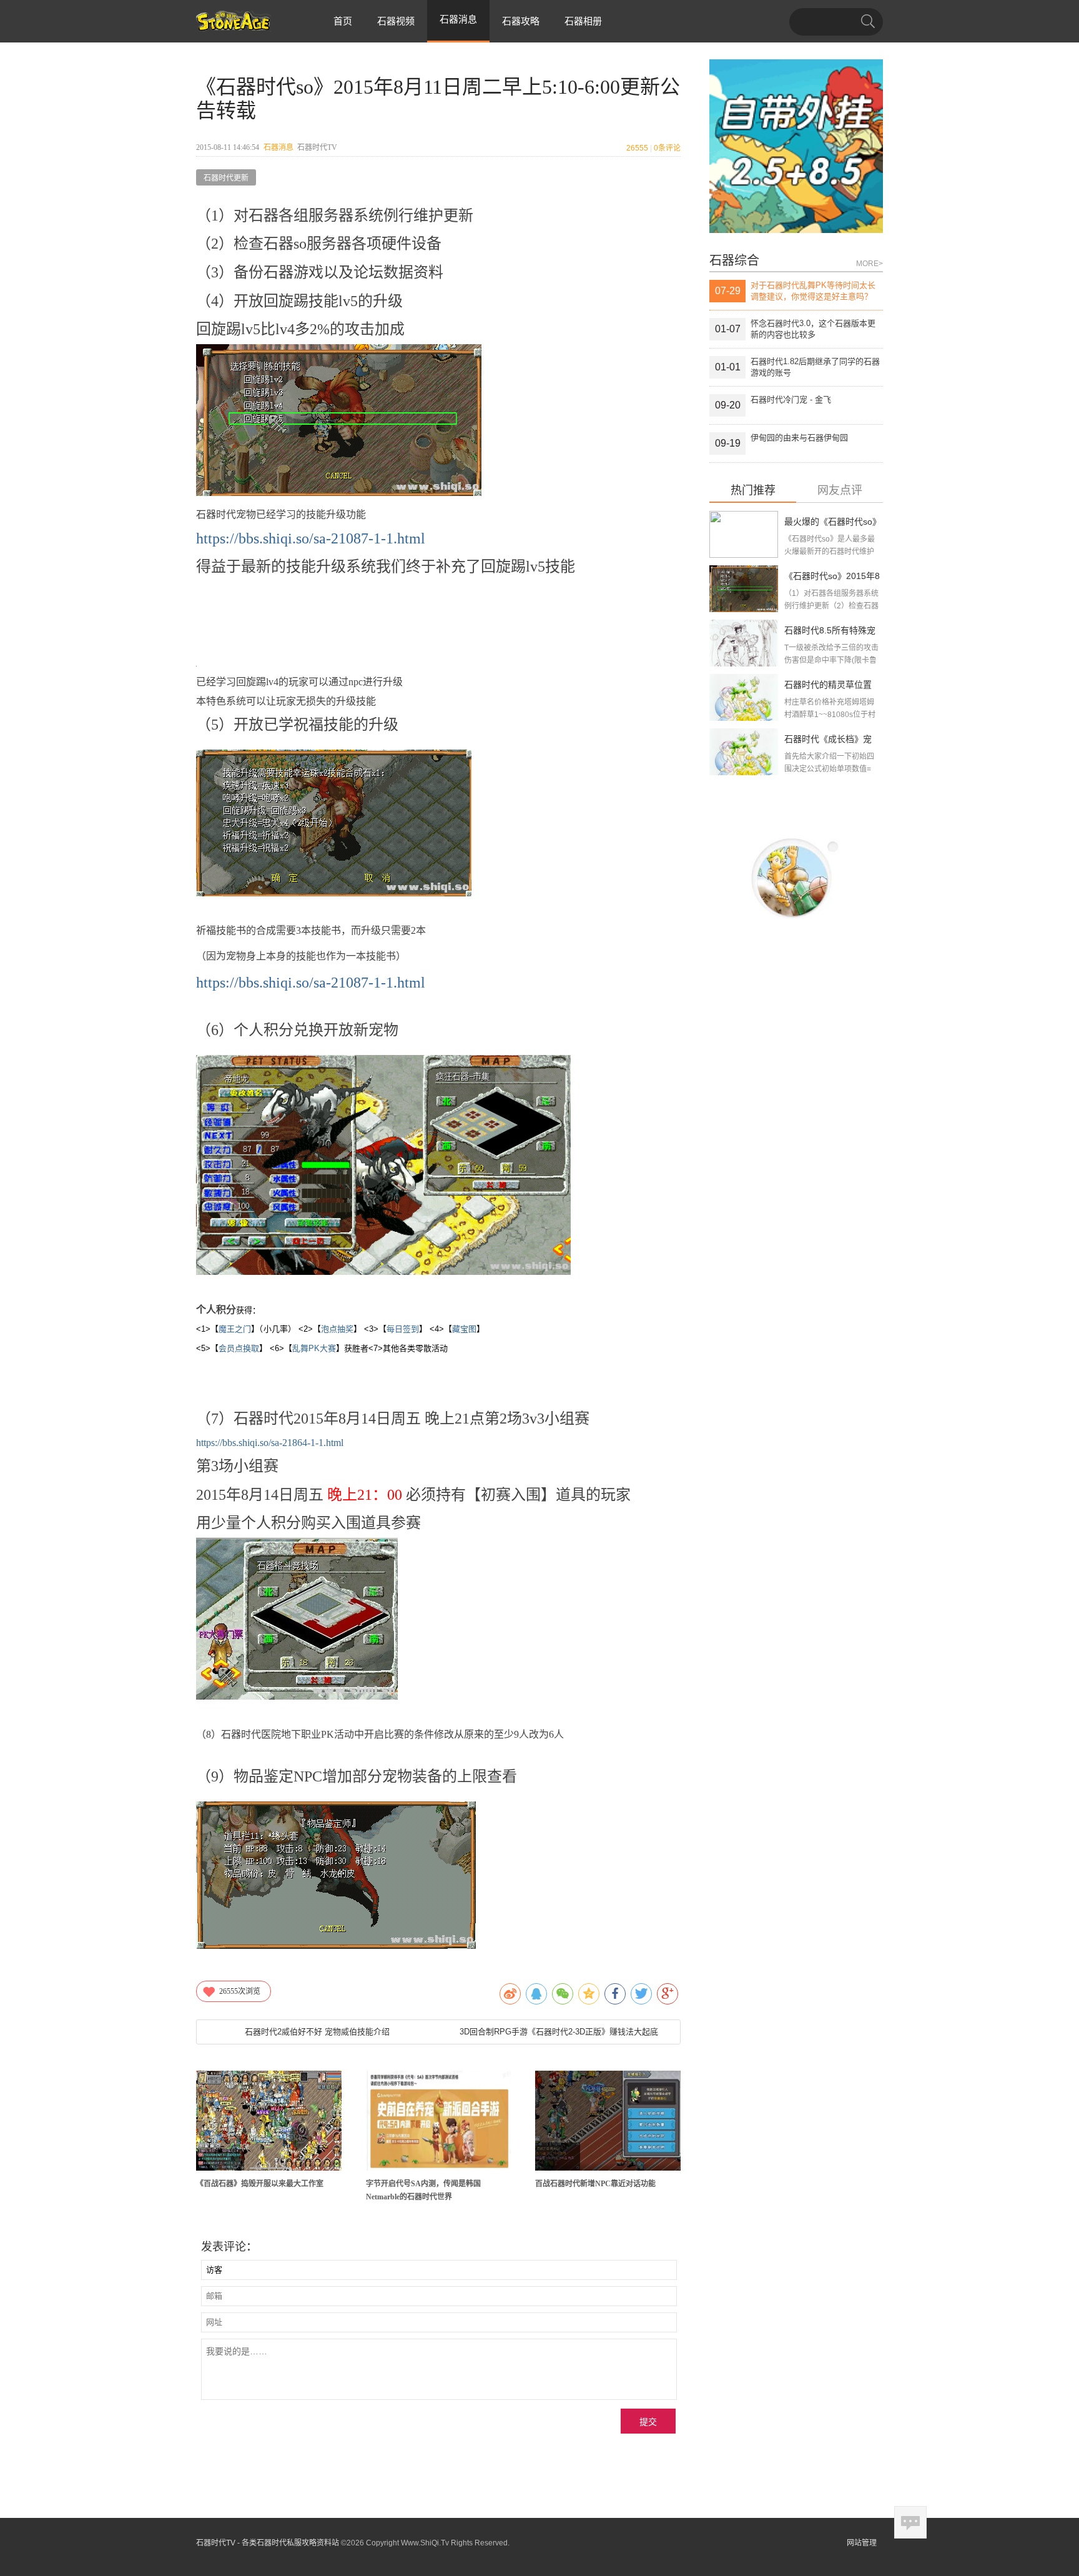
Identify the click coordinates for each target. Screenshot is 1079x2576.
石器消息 (278, 147)
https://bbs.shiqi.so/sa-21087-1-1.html (311, 538)
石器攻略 (521, 21)
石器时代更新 (226, 178)
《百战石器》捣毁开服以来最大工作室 (260, 2184)
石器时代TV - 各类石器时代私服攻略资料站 (268, 2543)
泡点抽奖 (337, 1329)
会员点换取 (239, 1348)
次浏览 (240, 1991)
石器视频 (396, 21)
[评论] (910, 2522)
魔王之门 (235, 1329)
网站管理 (862, 2543)
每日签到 (403, 1329)
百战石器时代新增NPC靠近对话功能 (595, 2184)
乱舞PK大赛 (314, 1348)
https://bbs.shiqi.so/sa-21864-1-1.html (270, 1443)
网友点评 (840, 491)
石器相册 (583, 21)
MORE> (870, 264)
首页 (343, 21)
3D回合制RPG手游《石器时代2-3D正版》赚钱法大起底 (559, 2032)
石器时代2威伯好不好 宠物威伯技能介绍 (317, 2032)
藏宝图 (464, 1329)
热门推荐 (753, 491)
